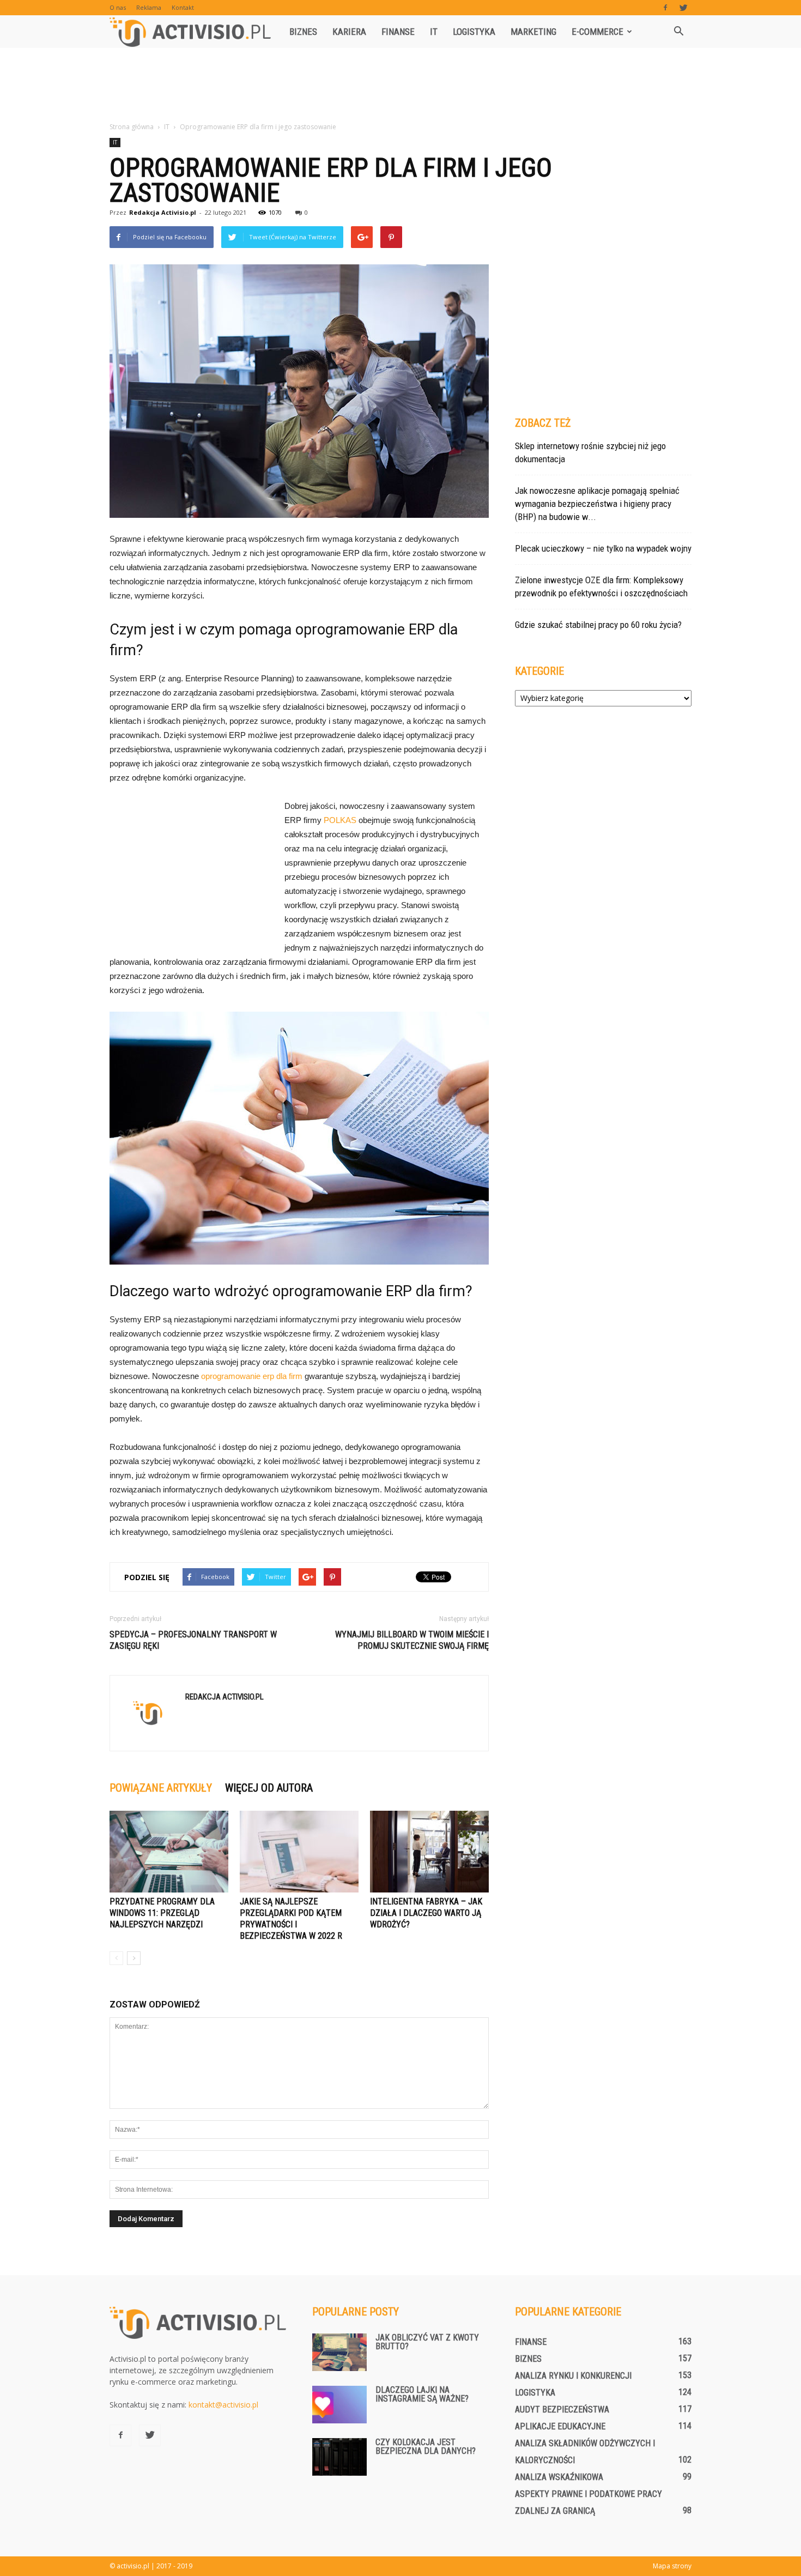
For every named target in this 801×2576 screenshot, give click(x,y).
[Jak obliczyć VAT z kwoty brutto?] (339, 2352)
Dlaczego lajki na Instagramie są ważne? (422, 2394)
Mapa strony (672, 2566)
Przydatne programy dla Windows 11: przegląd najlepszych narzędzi (162, 1913)
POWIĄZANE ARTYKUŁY (161, 1788)
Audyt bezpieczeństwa (562, 2409)
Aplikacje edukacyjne (560, 2426)
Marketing (533, 32)
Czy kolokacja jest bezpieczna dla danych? (426, 2447)
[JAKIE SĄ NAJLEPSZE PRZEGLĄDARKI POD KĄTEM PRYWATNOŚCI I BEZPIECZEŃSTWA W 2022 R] (299, 1852)
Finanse (398, 32)
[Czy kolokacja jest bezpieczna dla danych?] (339, 2457)
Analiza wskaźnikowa (559, 2477)
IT (434, 32)
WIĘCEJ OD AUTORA (269, 1788)
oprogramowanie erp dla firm (252, 1376)
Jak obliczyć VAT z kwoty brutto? (427, 2342)
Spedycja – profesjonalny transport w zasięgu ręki (193, 1640)
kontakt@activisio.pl (223, 2405)
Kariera (349, 32)
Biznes (303, 32)
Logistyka (474, 32)
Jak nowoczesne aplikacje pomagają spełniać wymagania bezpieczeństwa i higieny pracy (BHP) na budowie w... (597, 504)
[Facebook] (665, 8)
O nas (118, 7)
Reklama (149, 7)
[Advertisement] (400, 86)
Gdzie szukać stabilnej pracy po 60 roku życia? (598, 625)
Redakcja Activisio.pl (163, 212)
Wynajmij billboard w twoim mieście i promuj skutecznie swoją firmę (412, 1640)
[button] (678, 32)
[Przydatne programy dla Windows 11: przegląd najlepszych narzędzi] (169, 1852)
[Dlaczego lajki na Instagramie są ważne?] (339, 2405)
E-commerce (597, 32)
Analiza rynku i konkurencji (573, 2376)
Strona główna (132, 127)
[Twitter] (683, 8)
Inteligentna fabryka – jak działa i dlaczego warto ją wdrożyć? (426, 1913)
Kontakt (183, 7)
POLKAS (340, 820)
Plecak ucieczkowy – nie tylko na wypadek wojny (603, 548)
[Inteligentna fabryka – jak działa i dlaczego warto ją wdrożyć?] (429, 1852)
